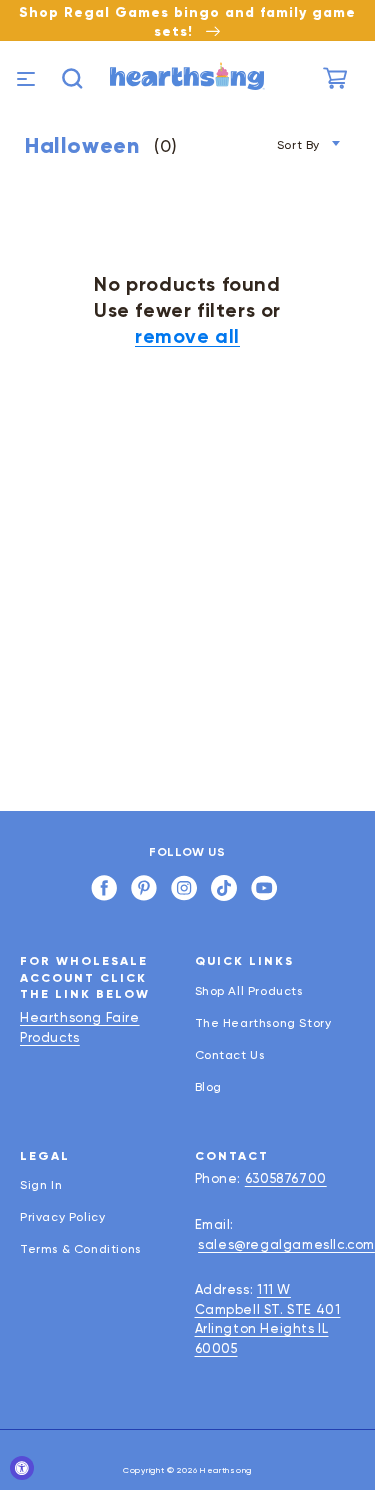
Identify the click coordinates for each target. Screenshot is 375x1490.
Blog (208, 1087)
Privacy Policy (62, 1217)
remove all (187, 336)
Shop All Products (249, 991)
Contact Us (230, 1055)
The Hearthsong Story (263, 1023)
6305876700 (286, 1178)
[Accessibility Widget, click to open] (22, 1468)
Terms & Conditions (80, 1249)
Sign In (41, 1185)
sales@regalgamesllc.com (286, 1244)
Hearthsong (226, 1470)
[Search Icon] (72, 78)
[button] (23, 78)
